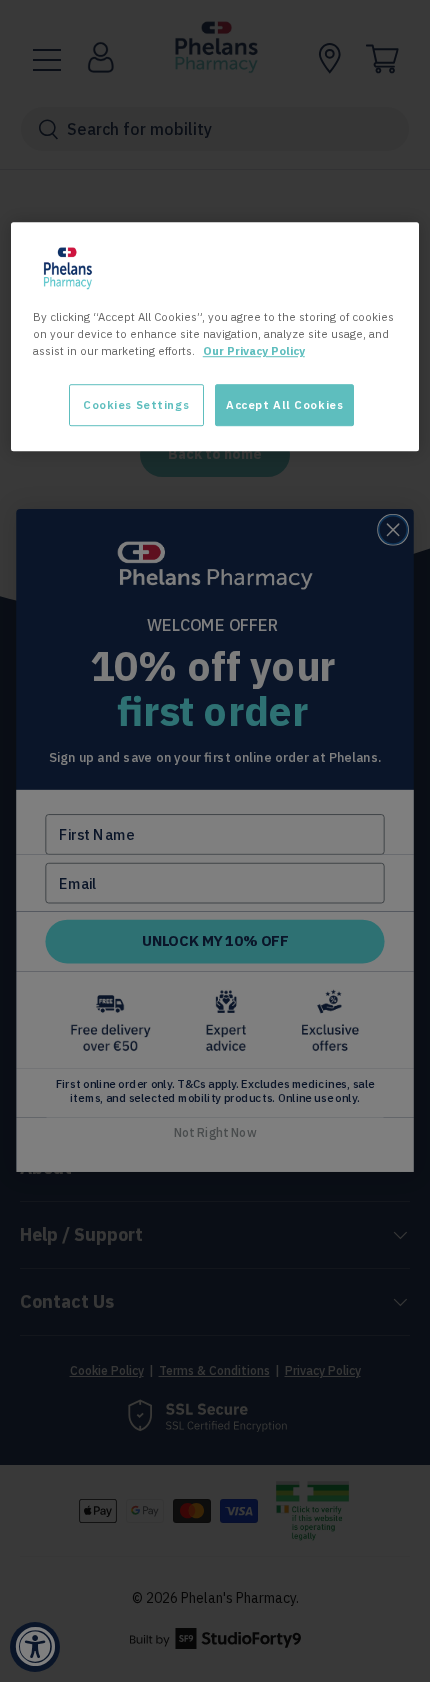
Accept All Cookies (284, 405)
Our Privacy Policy (254, 351)
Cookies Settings (136, 405)
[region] (215, 337)
